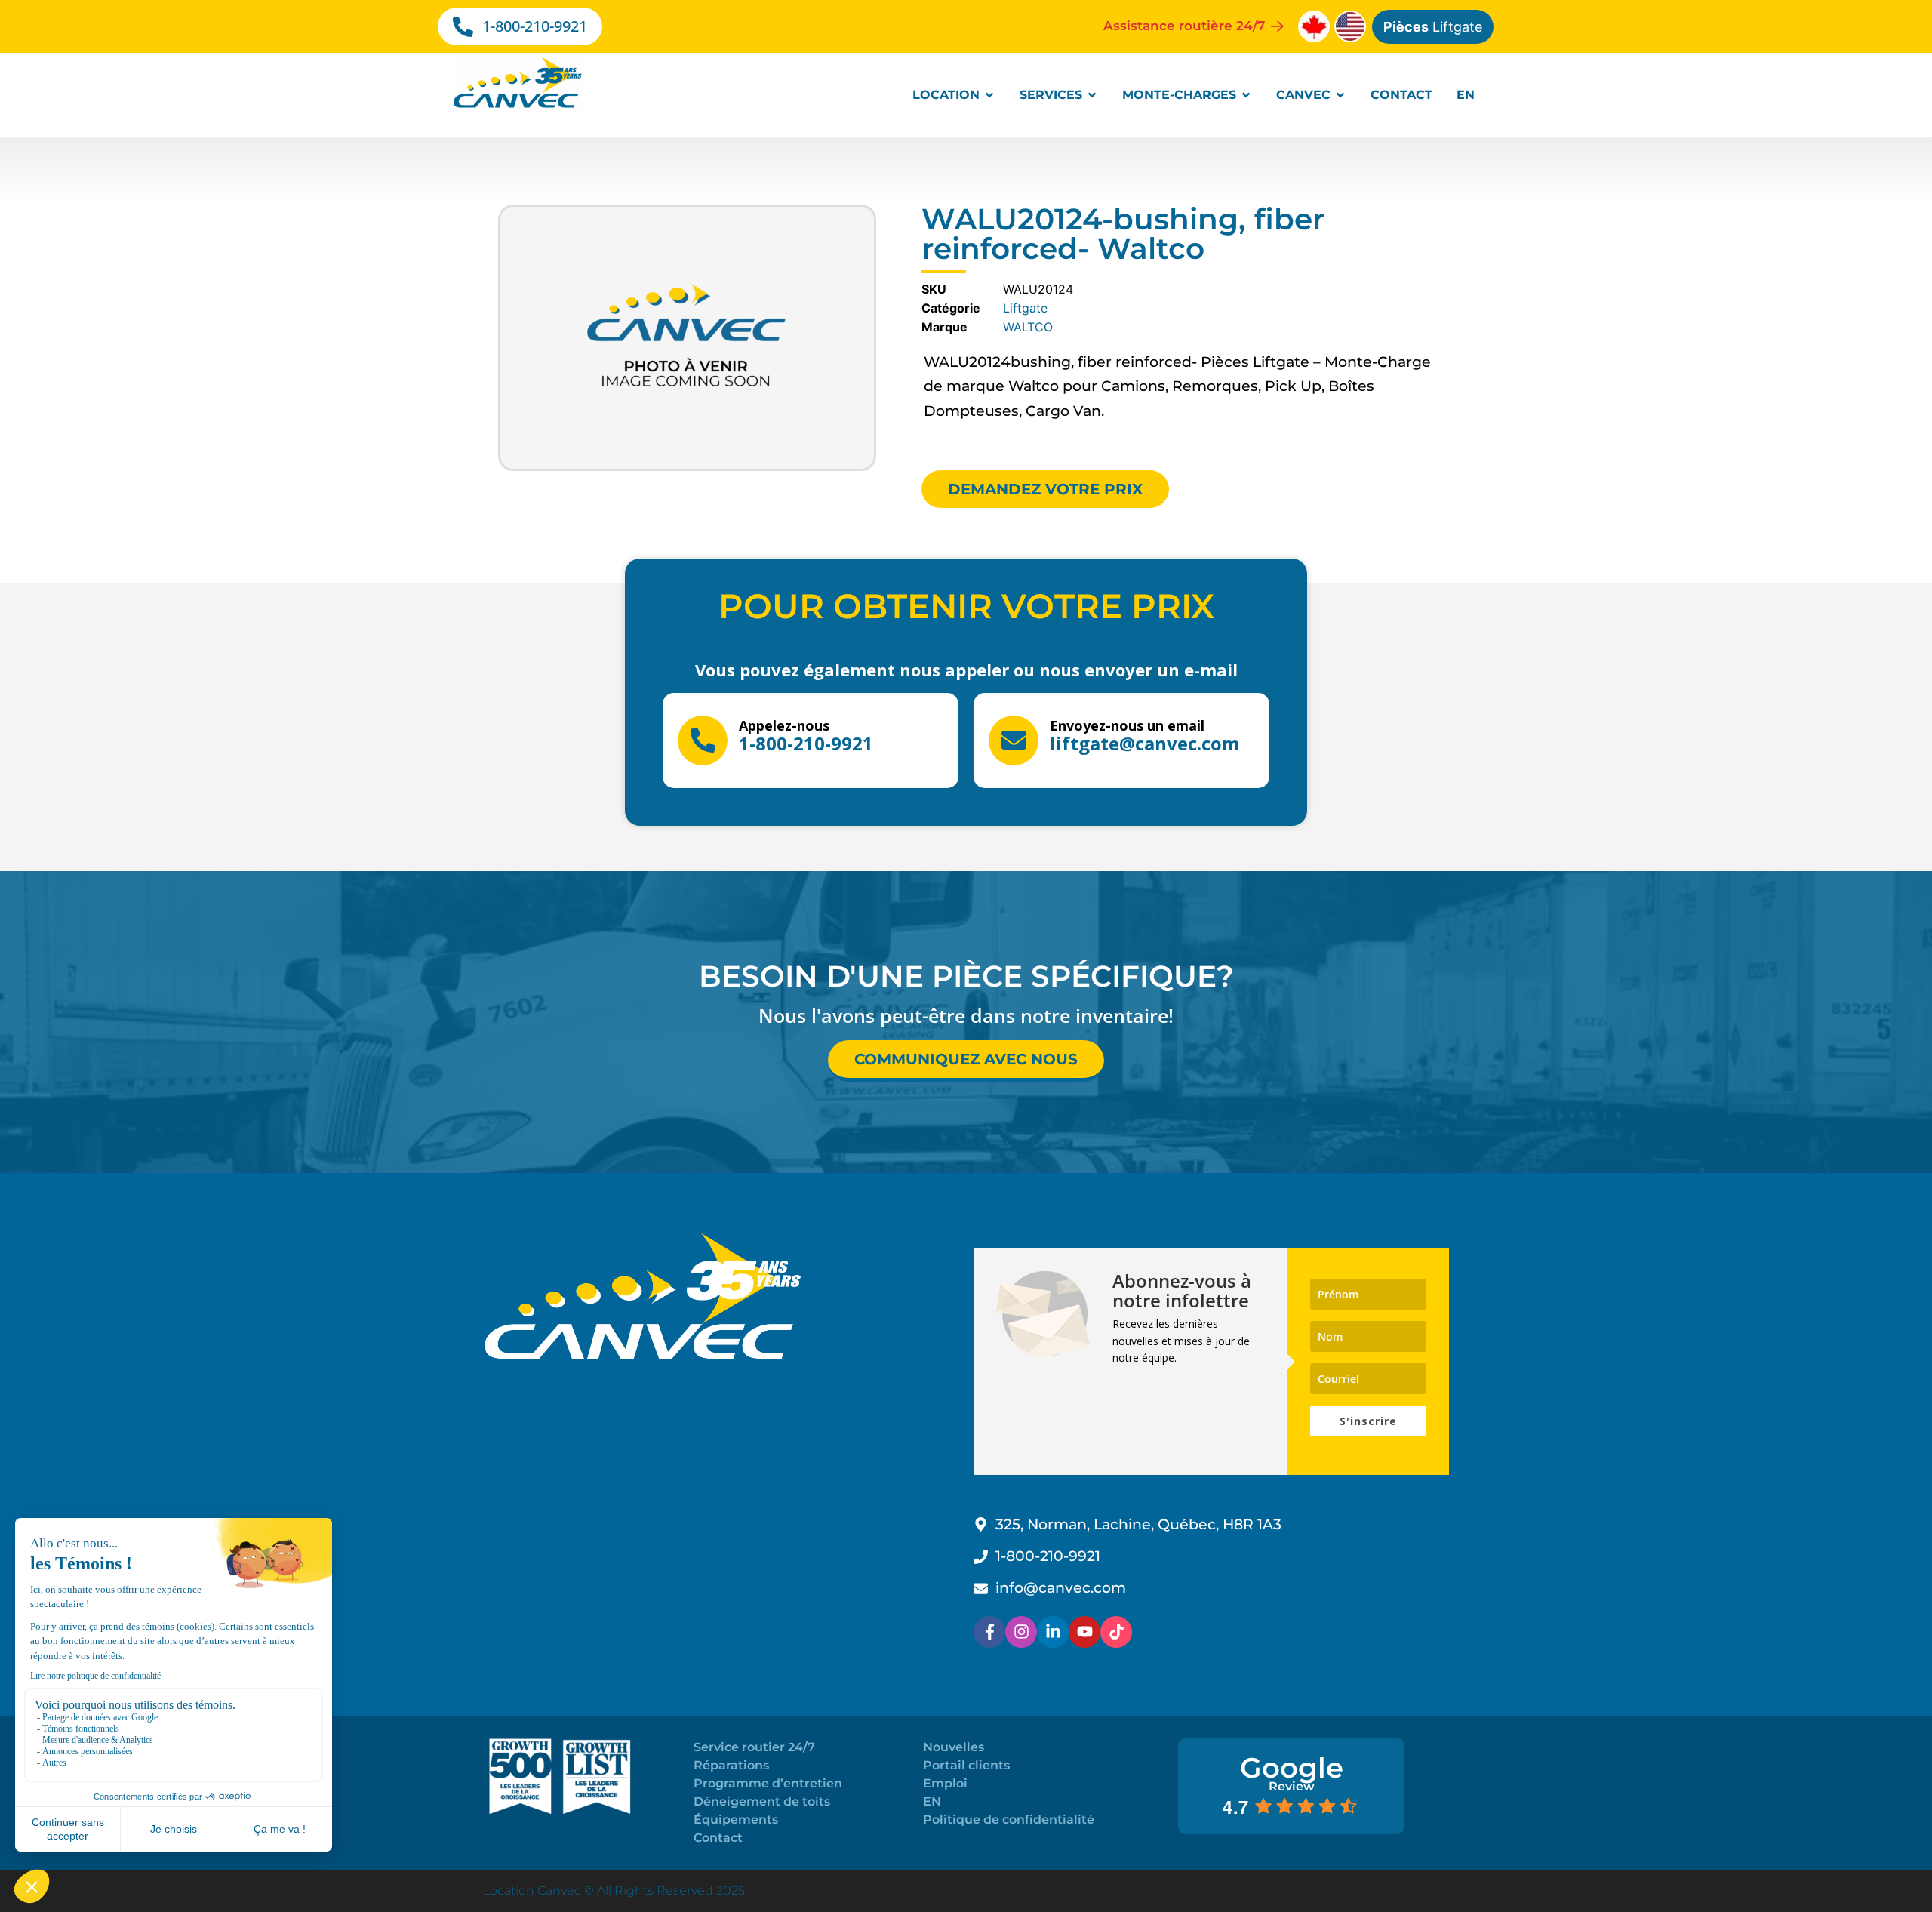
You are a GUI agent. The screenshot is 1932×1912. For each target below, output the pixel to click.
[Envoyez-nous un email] (1014, 740)
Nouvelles (954, 1747)
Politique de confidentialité (1009, 1820)
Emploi (945, 1783)
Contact (718, 1838)
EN (932, 1801)
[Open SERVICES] (1092, 95)
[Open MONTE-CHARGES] (1246, 95)
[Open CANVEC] (1340, 95)
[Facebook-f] (989, 1632)
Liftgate (1433, 27)
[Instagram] (1021, 1632)
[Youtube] (1084, 1632)
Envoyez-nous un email (1127, 725)
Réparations (731, 1765)
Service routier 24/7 (754, 1747)
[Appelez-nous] (703, 740)
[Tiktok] (1116, 1632)
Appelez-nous (784, 725)
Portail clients (966, 1765)
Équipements (736, 1820)
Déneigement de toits (762, 1801)
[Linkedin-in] (1053, 1632)
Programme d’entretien (768, 1783)
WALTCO (1028, 327)
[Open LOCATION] (989, 95)
